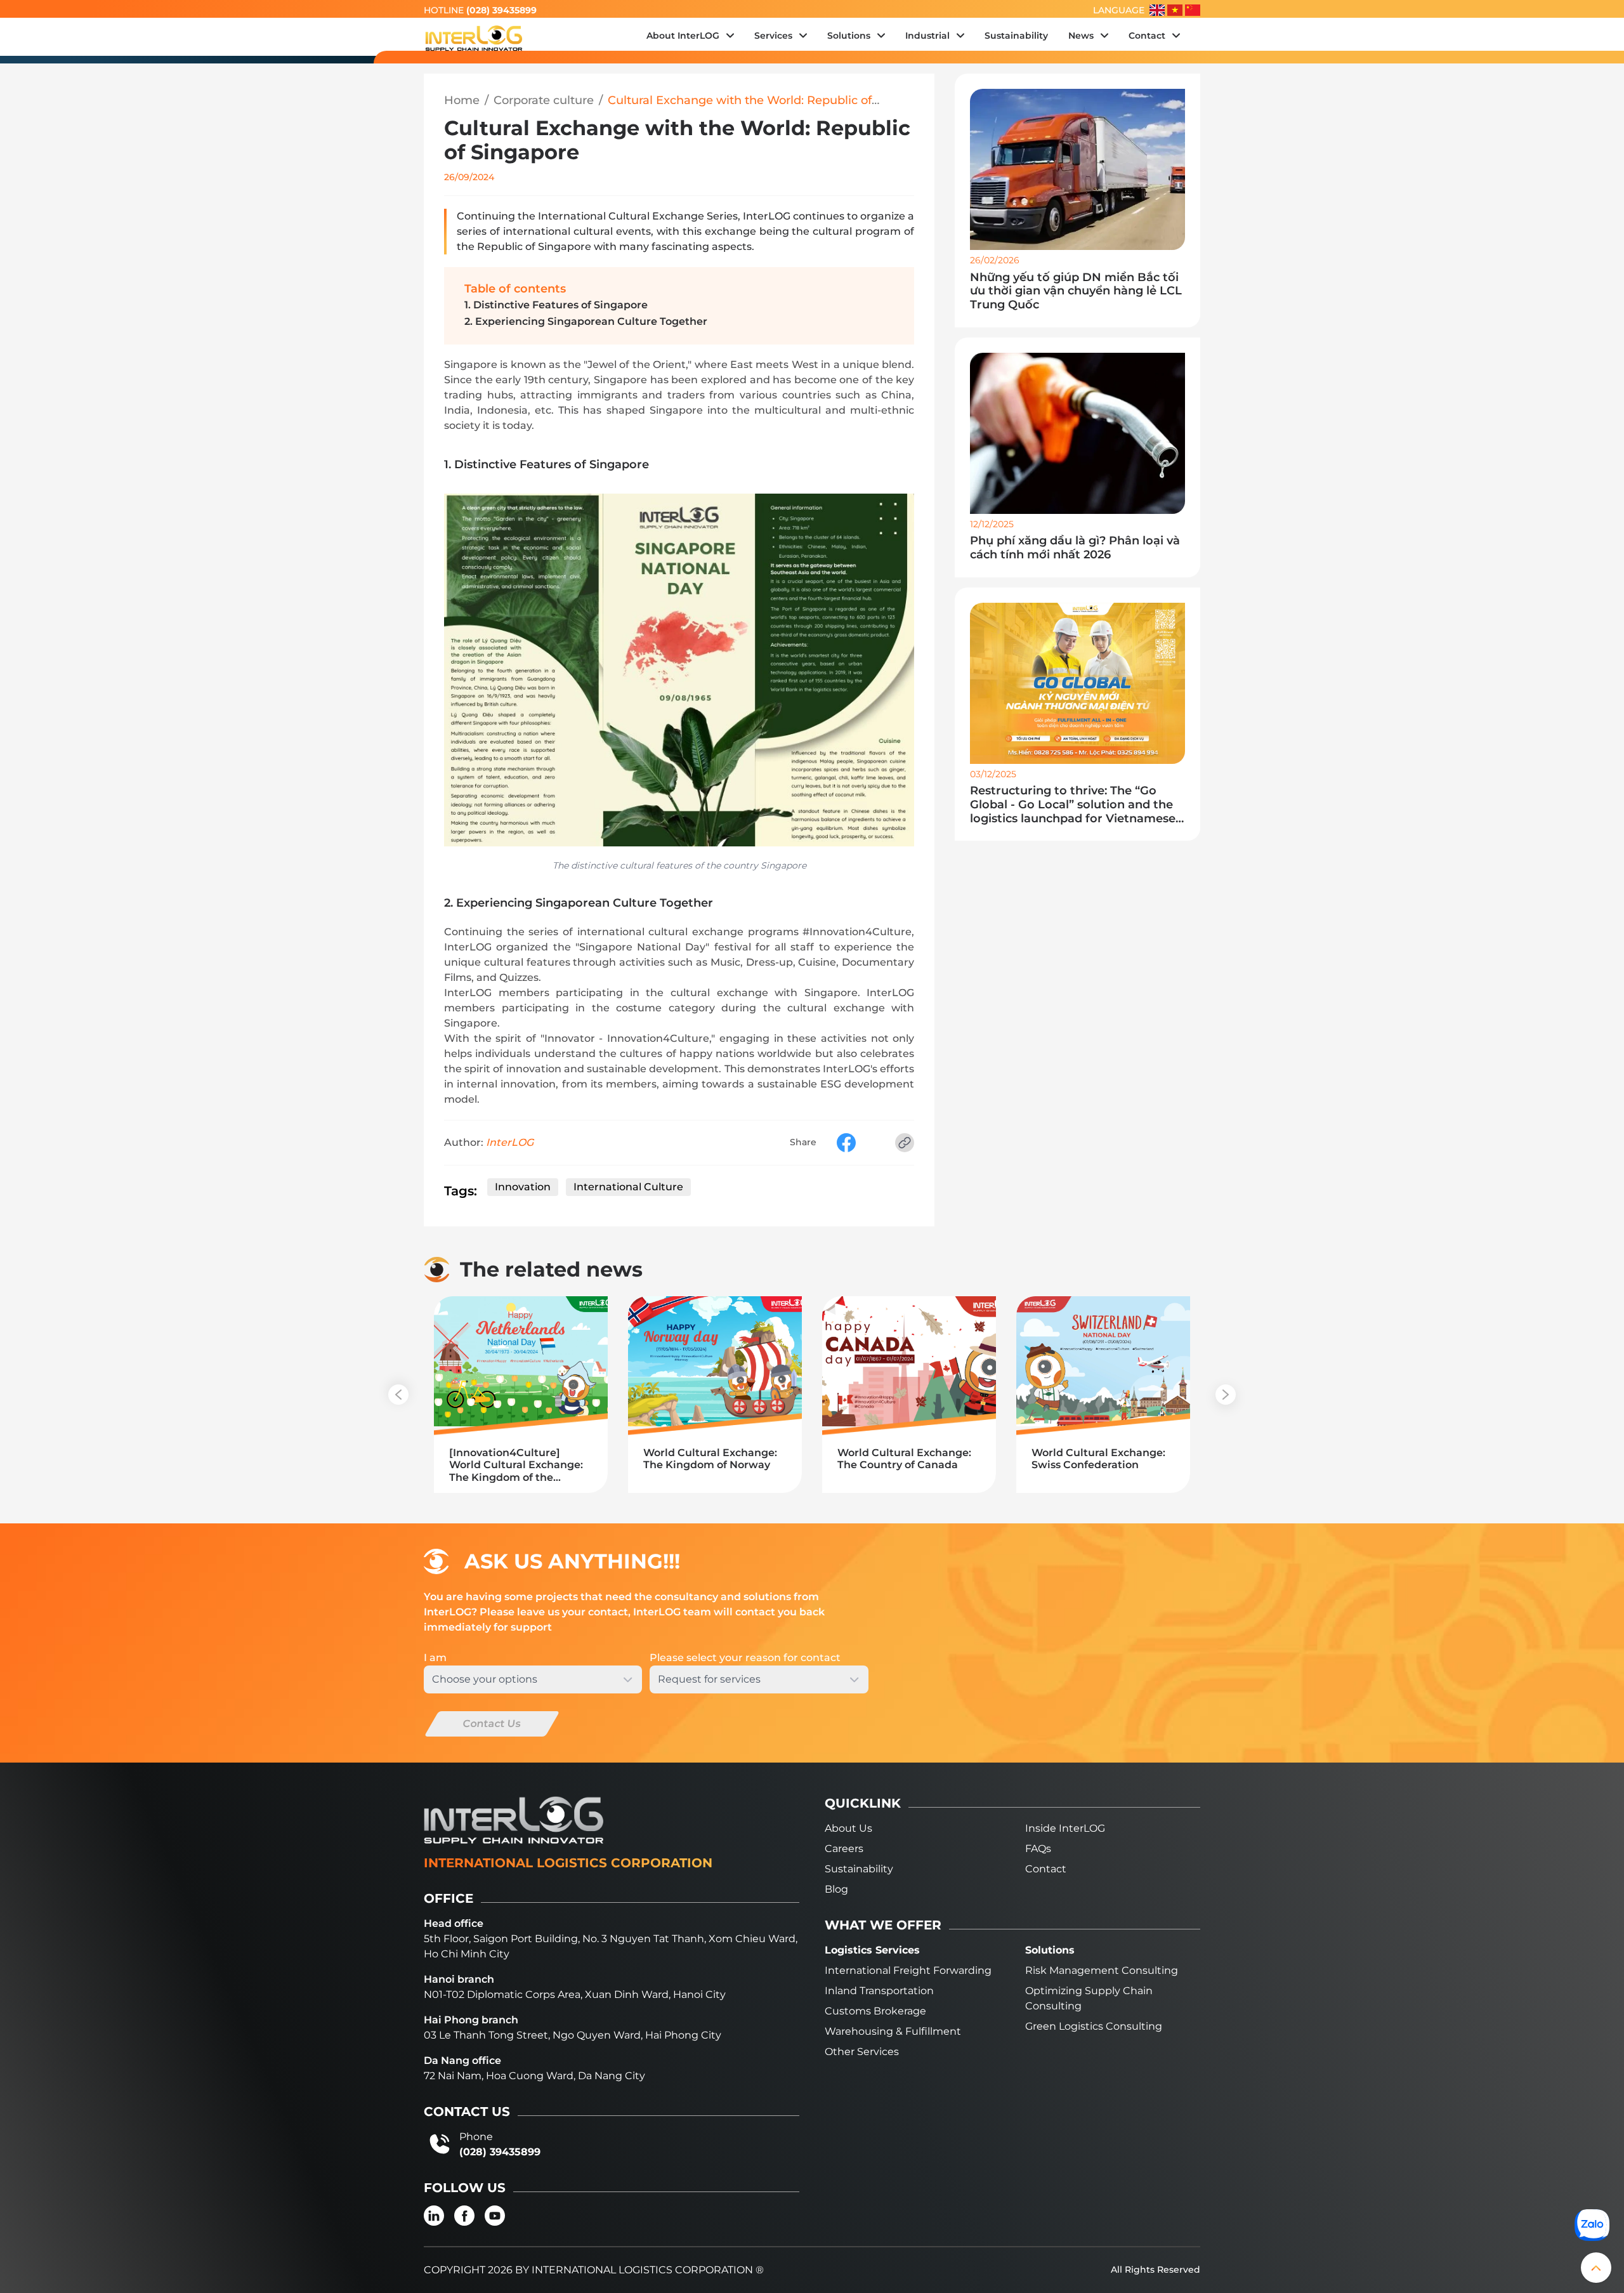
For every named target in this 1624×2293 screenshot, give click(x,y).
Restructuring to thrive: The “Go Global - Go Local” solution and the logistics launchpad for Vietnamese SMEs (1073, 805)
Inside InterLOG (1065, 1828)
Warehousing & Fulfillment (893, 2031)
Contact (1046, 1869)
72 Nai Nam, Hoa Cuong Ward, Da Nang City (534, 2076)
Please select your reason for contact (745, 1658)
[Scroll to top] (1596, 2268)
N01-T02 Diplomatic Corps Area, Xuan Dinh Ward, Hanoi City (575, 1994)
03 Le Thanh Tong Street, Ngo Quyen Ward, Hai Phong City (573, 2035)
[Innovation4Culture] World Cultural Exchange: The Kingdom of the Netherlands (516, 1465)
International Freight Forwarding (908, 1970)
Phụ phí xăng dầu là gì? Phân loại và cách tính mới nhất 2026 (1075, 548)
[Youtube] (495, 2216)
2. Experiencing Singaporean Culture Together (586, 321)
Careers (844, 1849)
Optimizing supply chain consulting (1089, 1998)
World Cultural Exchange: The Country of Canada (904, 1459)
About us (848, 1828)
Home (462, 101)
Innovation (523, 1187)
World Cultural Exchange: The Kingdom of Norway (710, 1459)
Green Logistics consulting (1094, 2026)
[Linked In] (434, 2216)
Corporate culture (544, 101)
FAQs (1038, 1849)
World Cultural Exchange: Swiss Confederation (1098, 1459)
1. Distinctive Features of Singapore (556, 305)
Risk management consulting (1102, 1970)
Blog (836, 1889)
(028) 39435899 (501, 10)
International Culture (628, 1187)
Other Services (862, 2052)
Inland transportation (879, 1991)
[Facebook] (464, 2216)
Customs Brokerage (875, 2011)
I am (435, 1658)
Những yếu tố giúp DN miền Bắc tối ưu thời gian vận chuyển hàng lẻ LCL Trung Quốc (1076, 291)
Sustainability (859, 1869)
